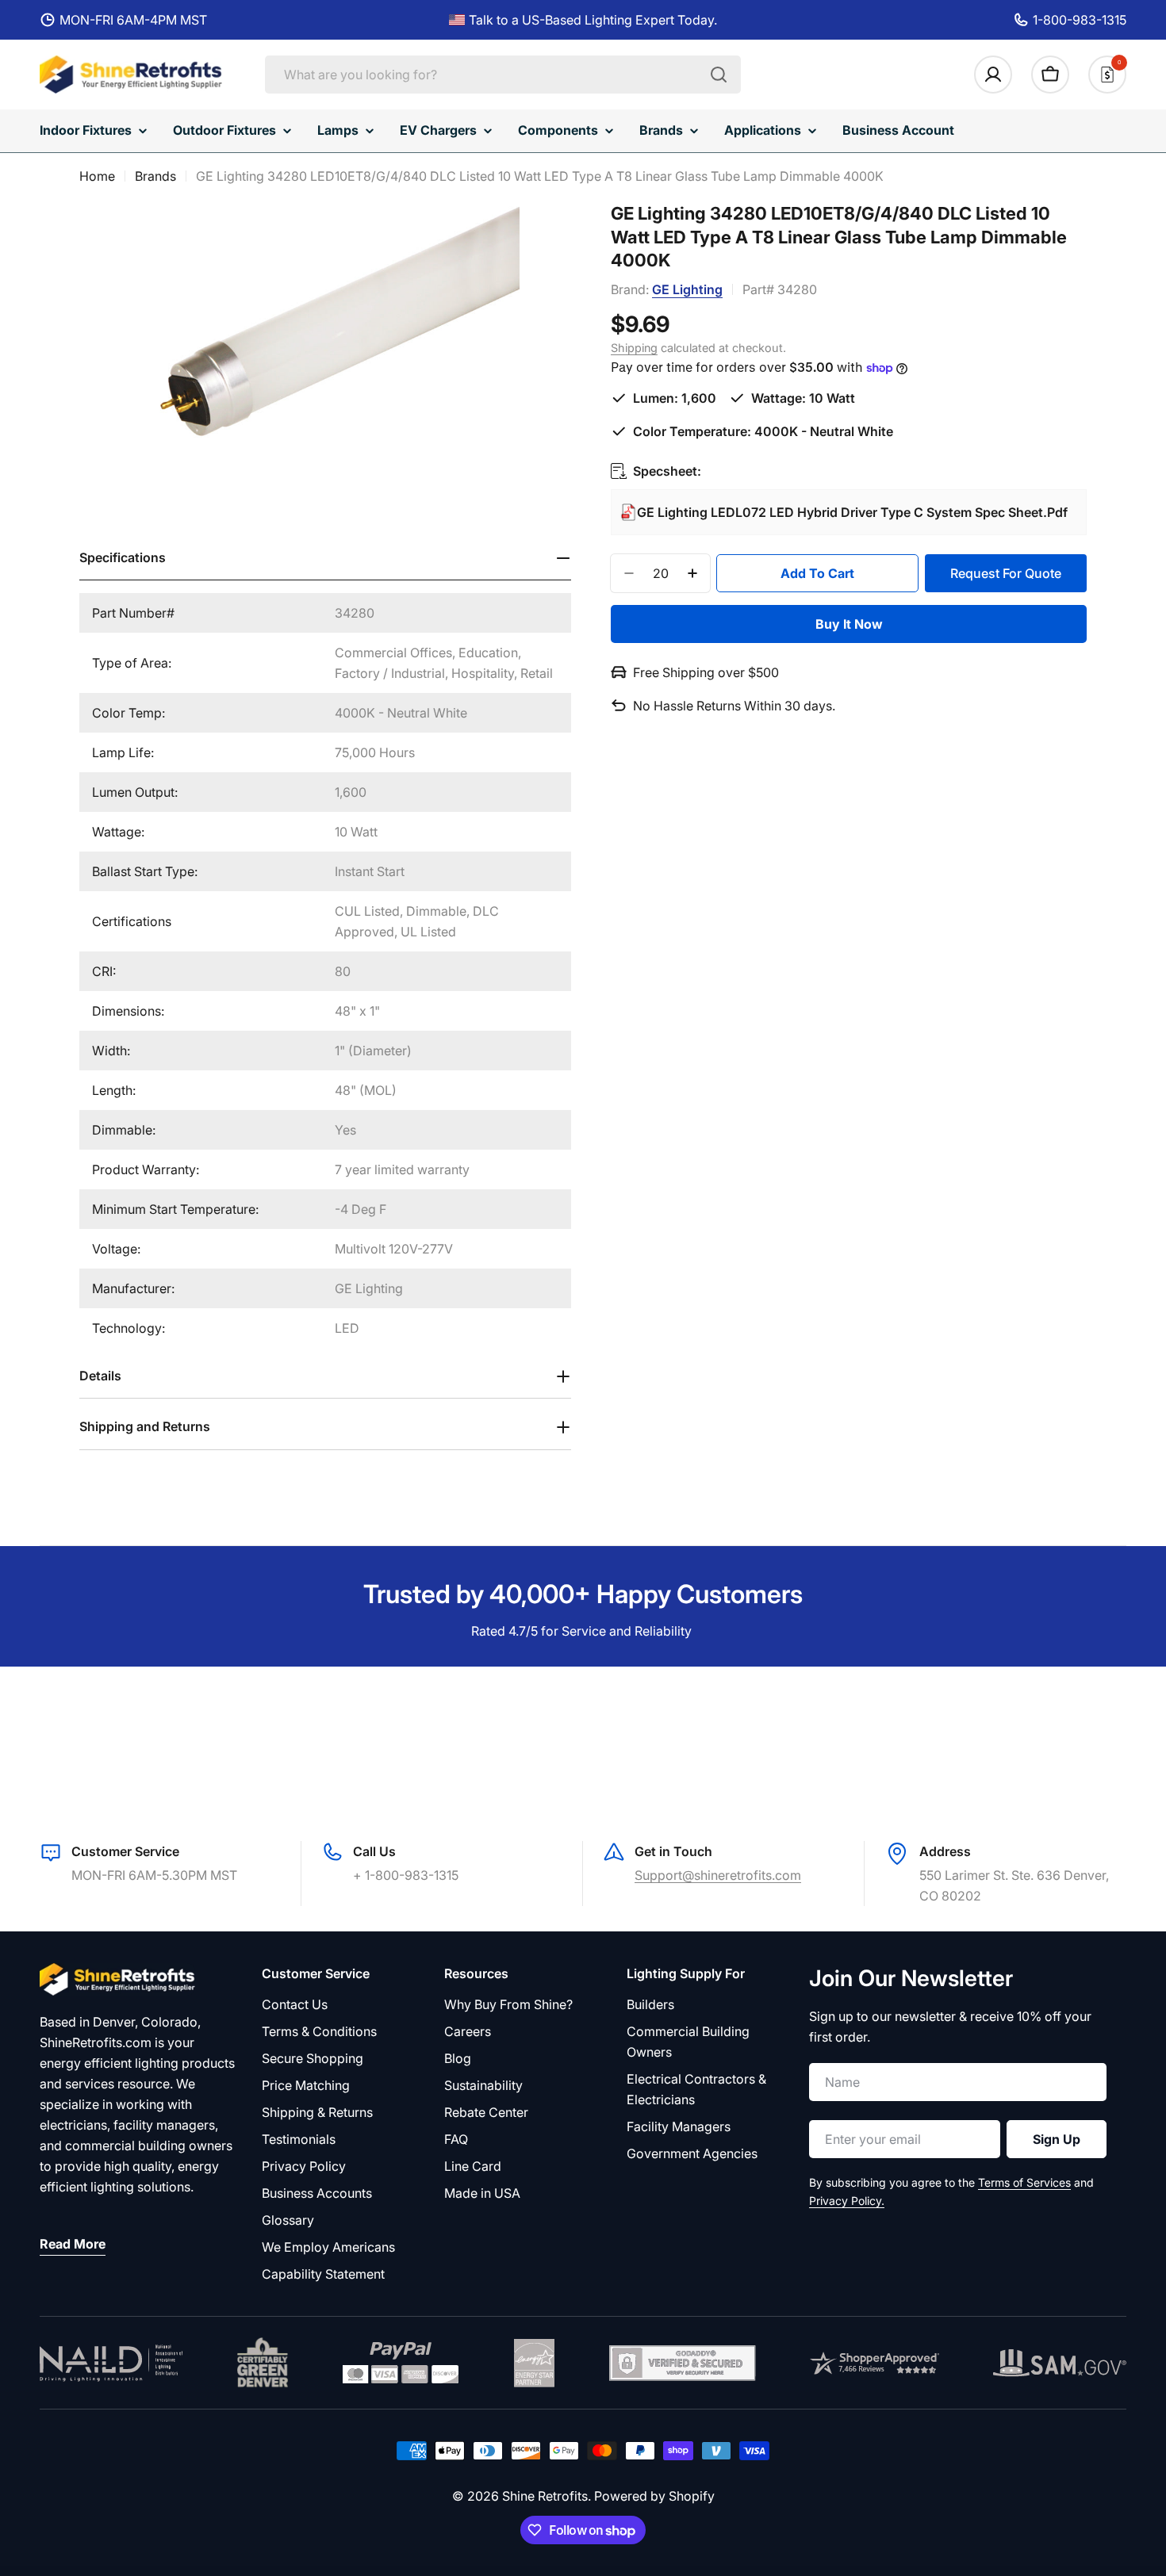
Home (97, 176)
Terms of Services (1024, 2182)
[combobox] (503, 75)
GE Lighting (687, 289)
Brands (155, 176)
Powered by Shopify (654, 2496)
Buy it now (849, 624)
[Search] (719, 75)
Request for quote (1006, 572)
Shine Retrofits (545, 2496)
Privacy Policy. (847, 2201)
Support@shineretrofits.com (718, 1875)
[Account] (993, 75)
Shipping (634, 348)
